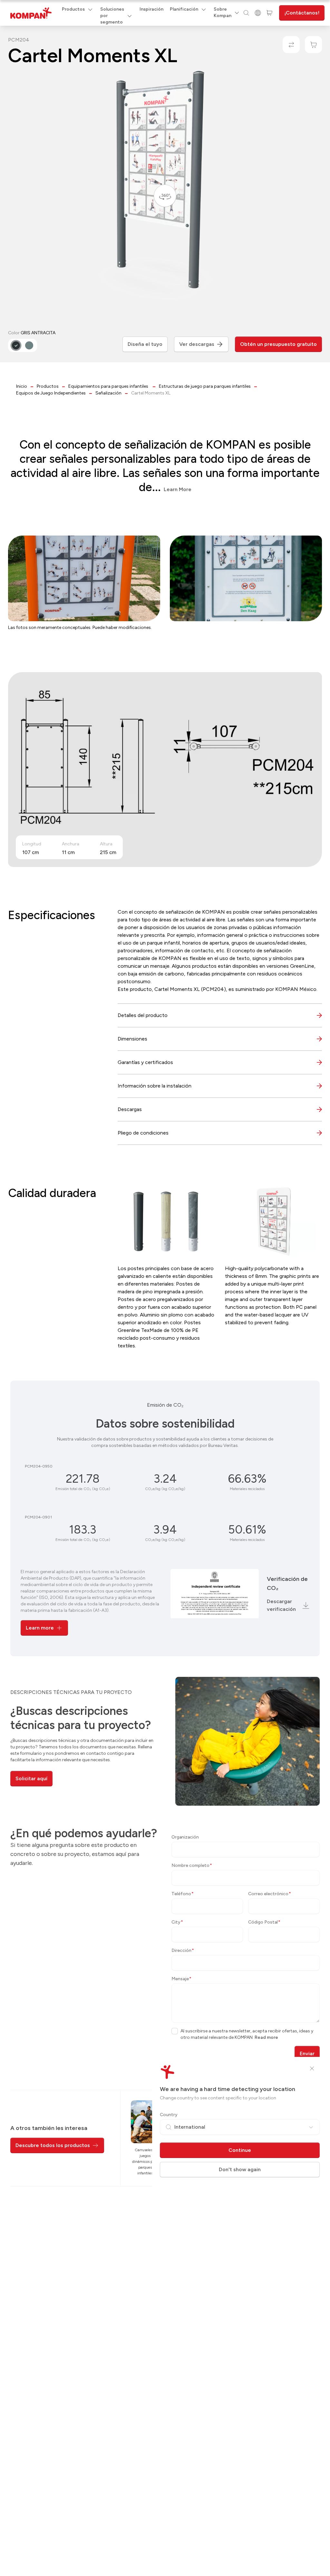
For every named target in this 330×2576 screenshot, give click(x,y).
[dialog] (165, 1288)
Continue (240, 2150)
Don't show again (240, 2169)
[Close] (312, 2068)
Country (169, 2115)
